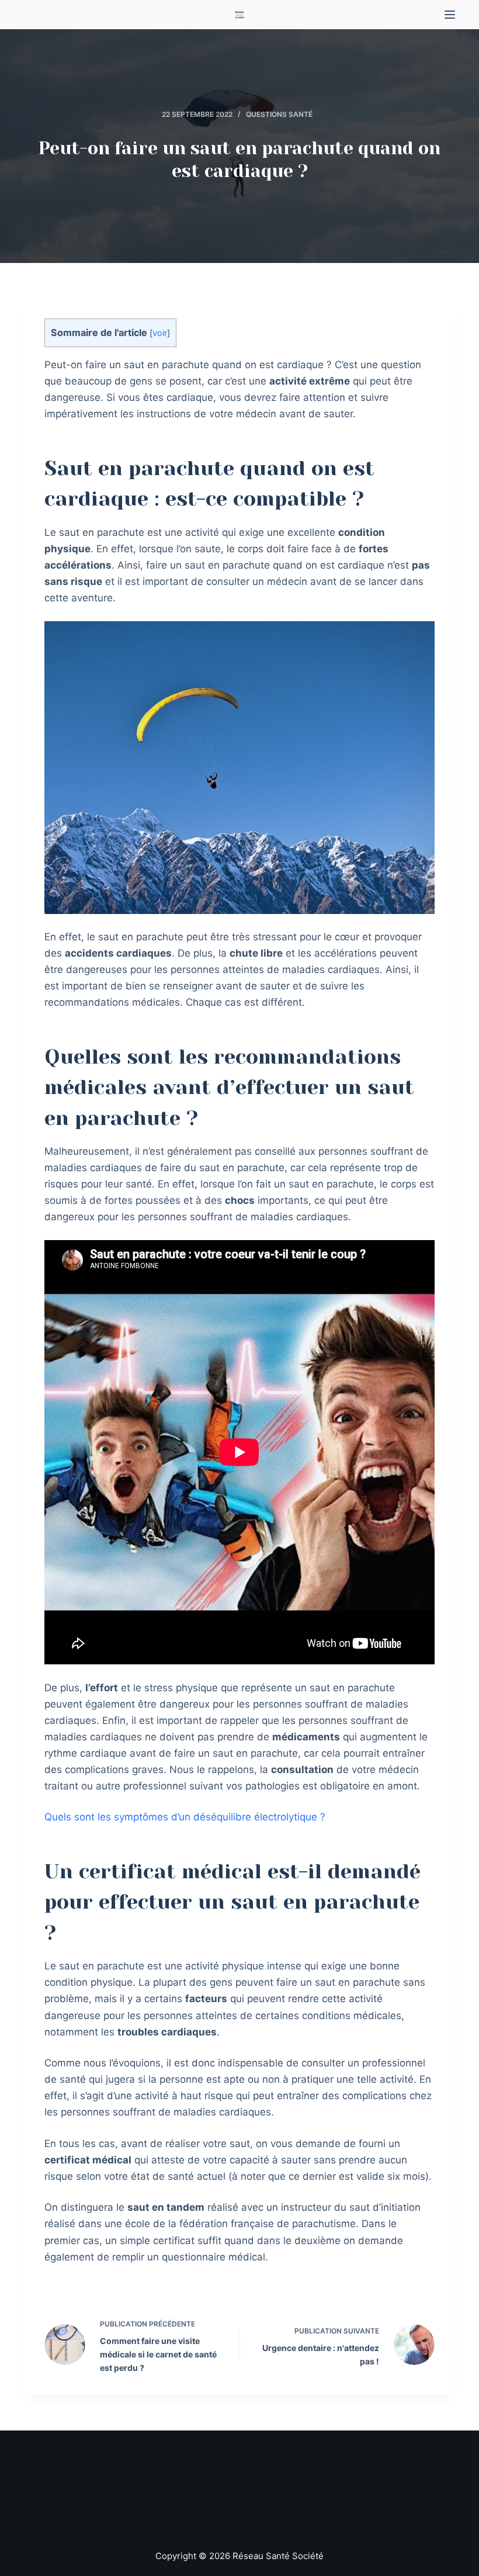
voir (160, 333)
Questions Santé (279, 114)
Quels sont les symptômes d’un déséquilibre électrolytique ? (185, 1817)
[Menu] (450, 15)
